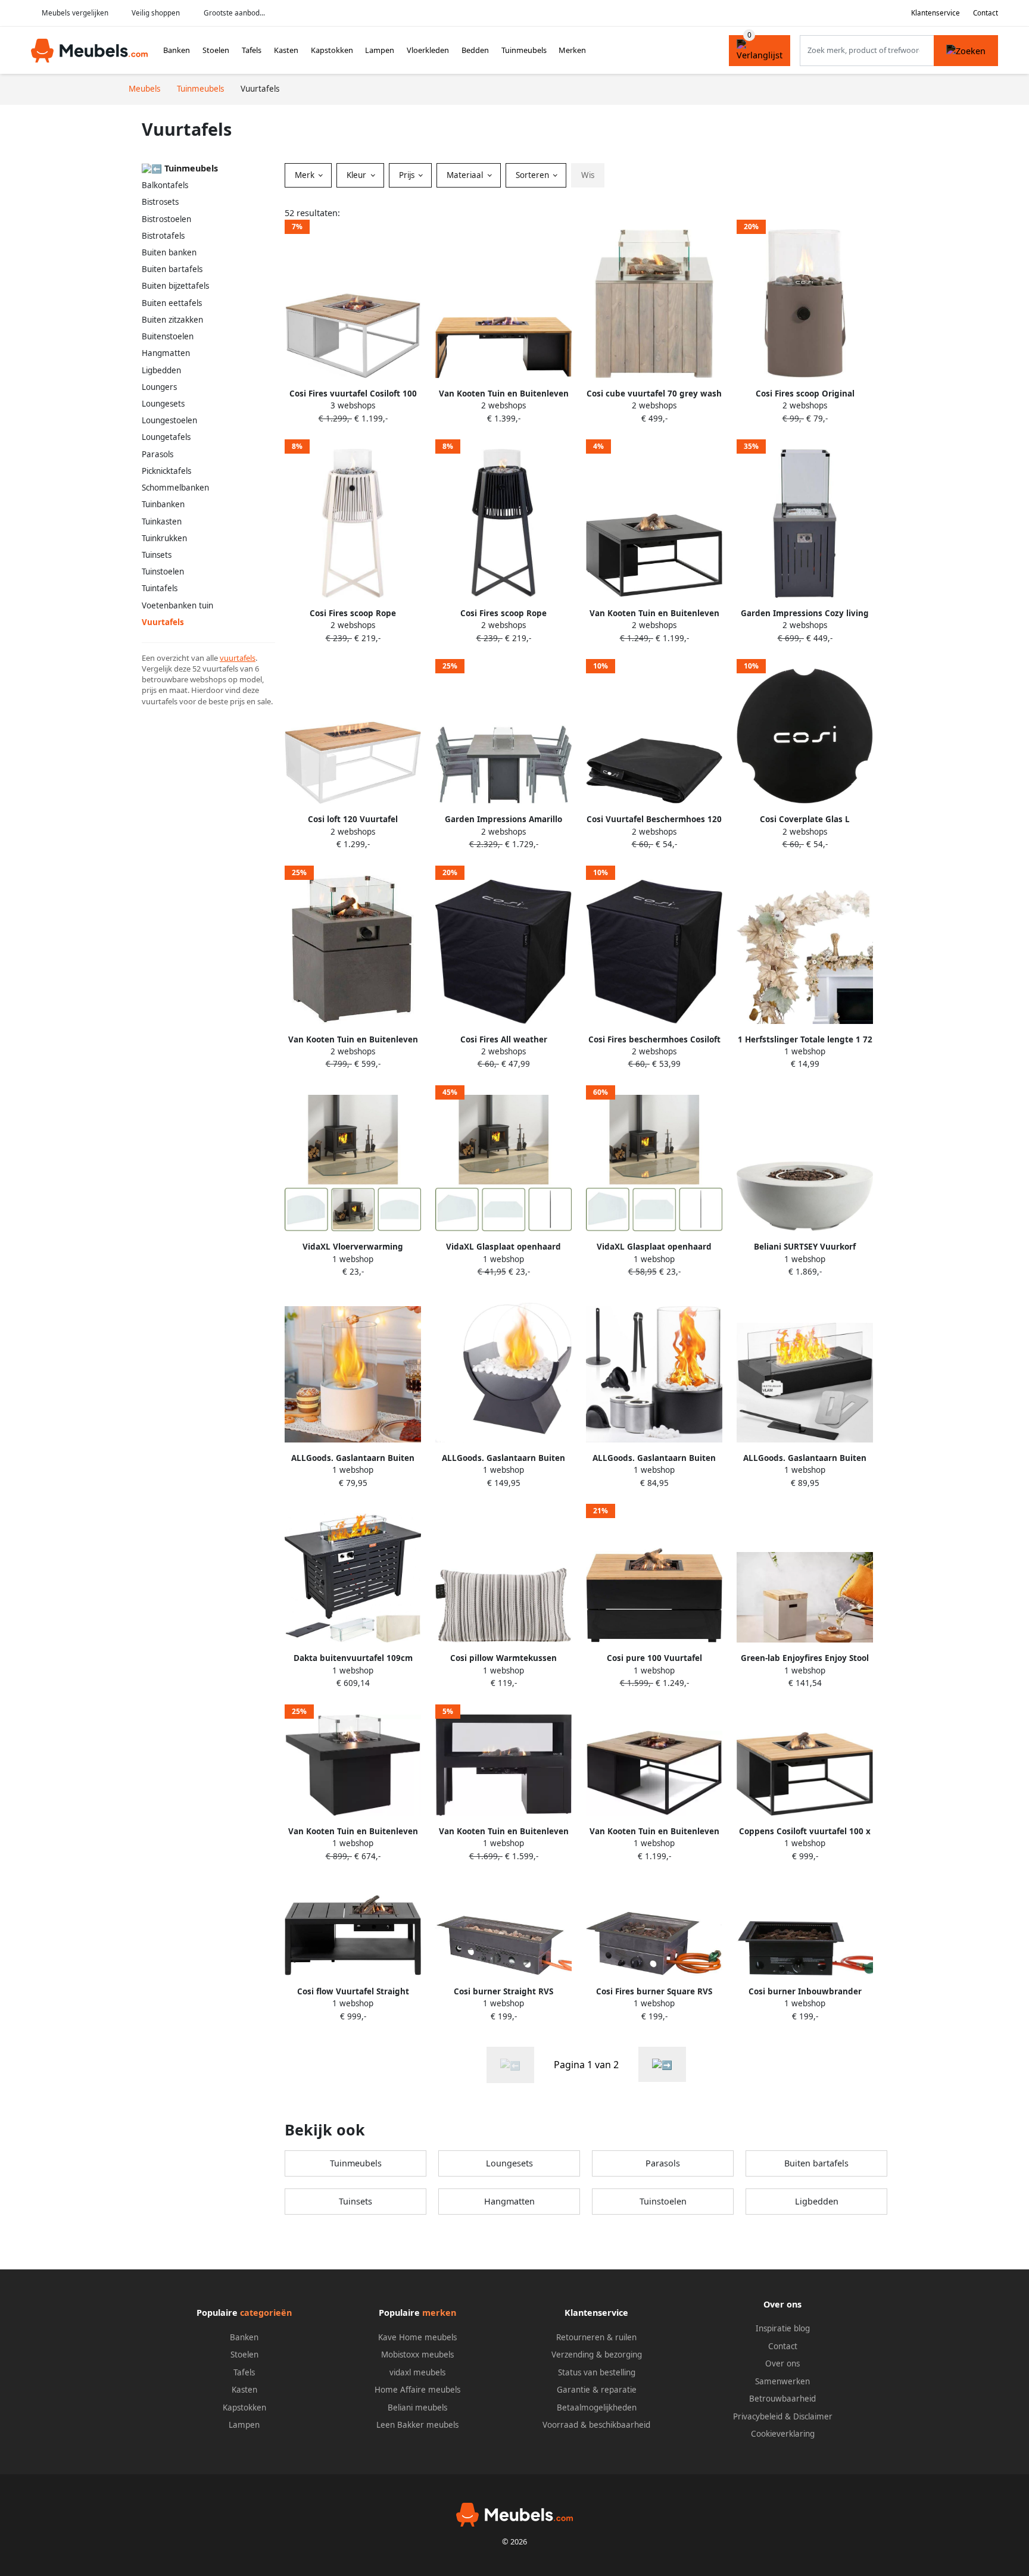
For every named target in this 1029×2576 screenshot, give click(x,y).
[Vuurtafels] (662, 2064)
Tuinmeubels (524, 50)
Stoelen (216, 50)
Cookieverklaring (783, 2434)
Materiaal (466, 175)
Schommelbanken (175, 488)
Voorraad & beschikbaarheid (596, 2425)
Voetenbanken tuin (177, 605)
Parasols (158, 454)
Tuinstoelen (163, 572)
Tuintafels (160, 588)
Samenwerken (782, 2381)
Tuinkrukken (164, 538)
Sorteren (534, 175)
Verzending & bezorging (597, 2355)
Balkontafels (165, 185)
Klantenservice (936, 13)
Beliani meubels (417, 2408)
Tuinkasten (162, 522)
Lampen (380, 50)
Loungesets (163, 404)
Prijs (408, 175)
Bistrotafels (163, 236)
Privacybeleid (758, 2416)
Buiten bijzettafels (175, 286)
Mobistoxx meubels (417, 2355)
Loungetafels (166, 437)
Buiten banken (169, 252)
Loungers (159, 387)
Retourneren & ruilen (596, 2337)
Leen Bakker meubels (417, 2425)
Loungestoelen (169, 420)
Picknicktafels (166, 471)
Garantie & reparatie (597, 2390)
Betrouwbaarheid (782, 2399)
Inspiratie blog (783, 2328)
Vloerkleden (428, 50)
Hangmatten (166, 353)
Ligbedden (161, 370)
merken (439, 2313)
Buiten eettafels (172, 303)
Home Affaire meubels (417, 2390)
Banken (177, 50)
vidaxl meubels (417, 2372)
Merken (572, 50)
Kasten (286, 50)
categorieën (266, 2313)
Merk (306, 175)
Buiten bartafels (172, 269)
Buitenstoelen (168, 336)
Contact (986, 13)
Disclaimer (813, 2416)
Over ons (782, 2363)
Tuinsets (157, 555)
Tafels (252, 50)
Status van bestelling (597, 2372)
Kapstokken (332, 50)
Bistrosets (160, 202)
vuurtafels (238, 658)
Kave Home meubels (417, 2337)
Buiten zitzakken (172, 320)
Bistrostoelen (166, 219)
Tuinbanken (163, 504)
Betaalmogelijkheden (597, 2408)
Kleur (358, 175)
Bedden (475, 50)
